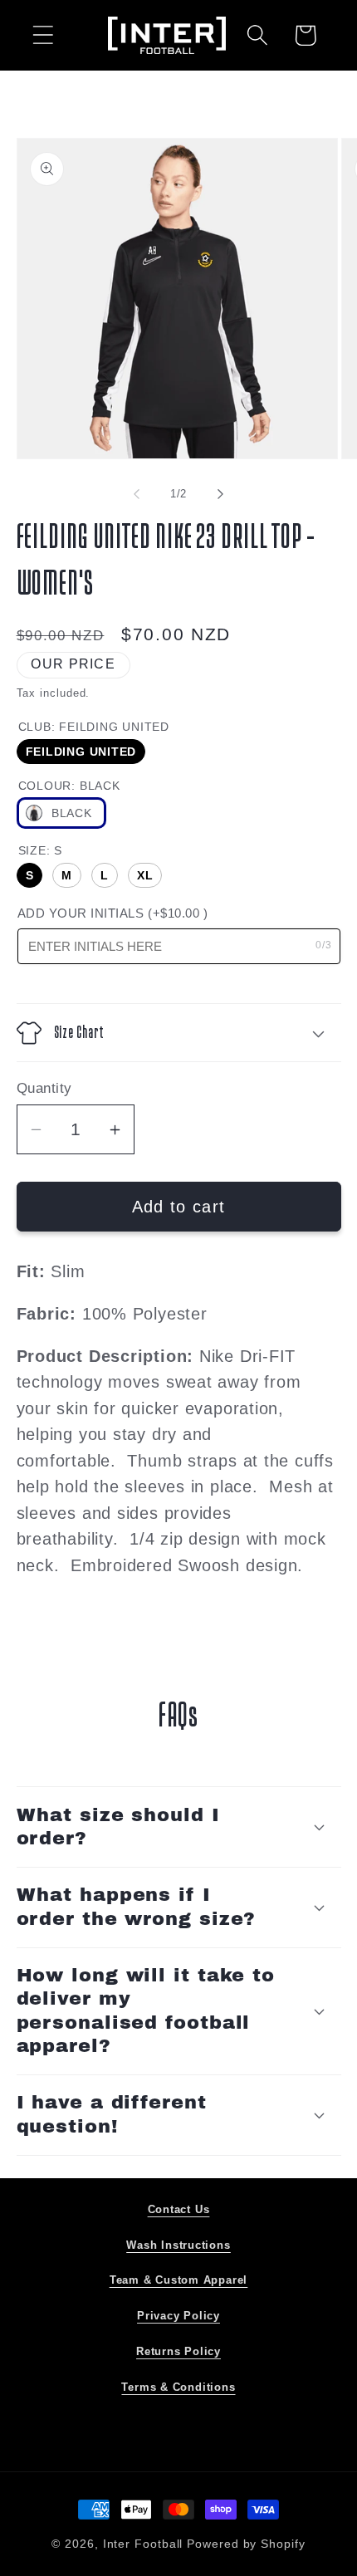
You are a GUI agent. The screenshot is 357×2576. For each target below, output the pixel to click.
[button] (43, 35)
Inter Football (143, 2544)
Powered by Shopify (246, 2544)
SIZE (40, 850)
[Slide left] (136, 494)
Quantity (44, 1088)
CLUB (94, 727)
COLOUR (69, 786)
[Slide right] (221, 494)
